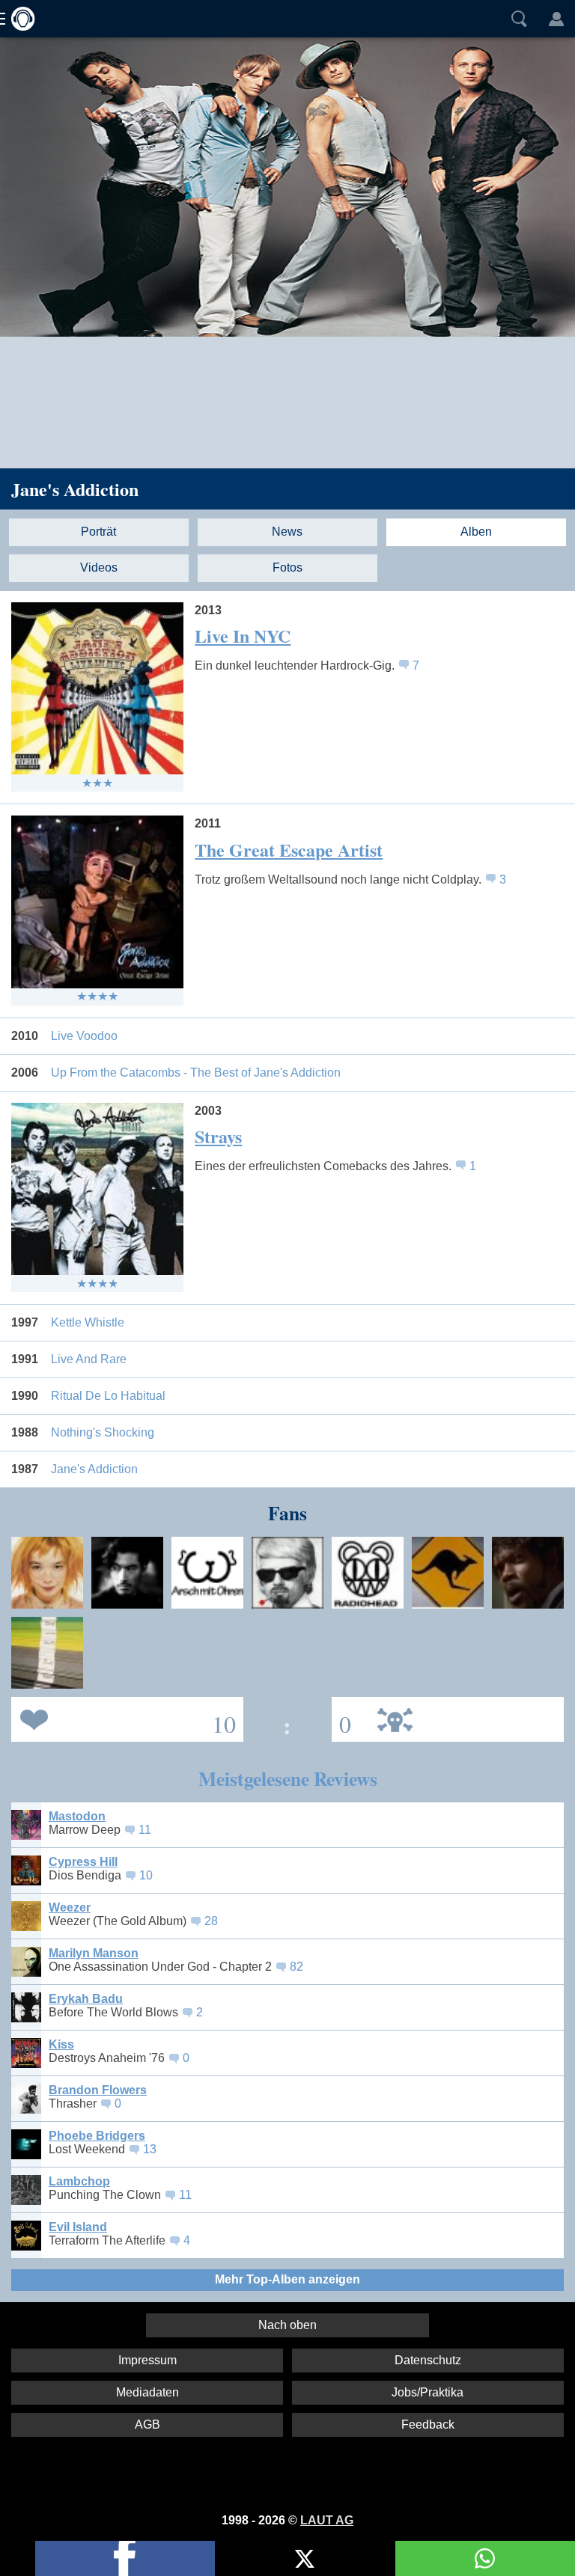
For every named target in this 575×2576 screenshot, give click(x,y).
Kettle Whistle (88, 1322)
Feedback (428, 2424)
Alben (476, 532)
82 (296, 1967)
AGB (147, 2424)
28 (211, 1921)
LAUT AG (327, 2520)
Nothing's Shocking (103, 1432)
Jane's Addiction (75, 489)
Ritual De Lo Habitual (108, 1396)
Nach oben (287, 2325)
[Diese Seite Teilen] (125, 2558)
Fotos (287, 567)
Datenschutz (428, 2360)
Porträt (98, 532)
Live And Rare (89, 1359)
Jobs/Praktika (428, 2392)
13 (150, 2149)
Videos (99, 567)
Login (556, 19)
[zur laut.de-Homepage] (19, 19)
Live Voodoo (84, 1036)
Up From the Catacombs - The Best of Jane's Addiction (196, 1073)
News (287, 532)
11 (145, 1830)
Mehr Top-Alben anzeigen (287, 2279)
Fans (124, 1718)
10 (146, 1875)
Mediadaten (147, 2392)
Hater (341, 1718)
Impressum (147, 2360)
